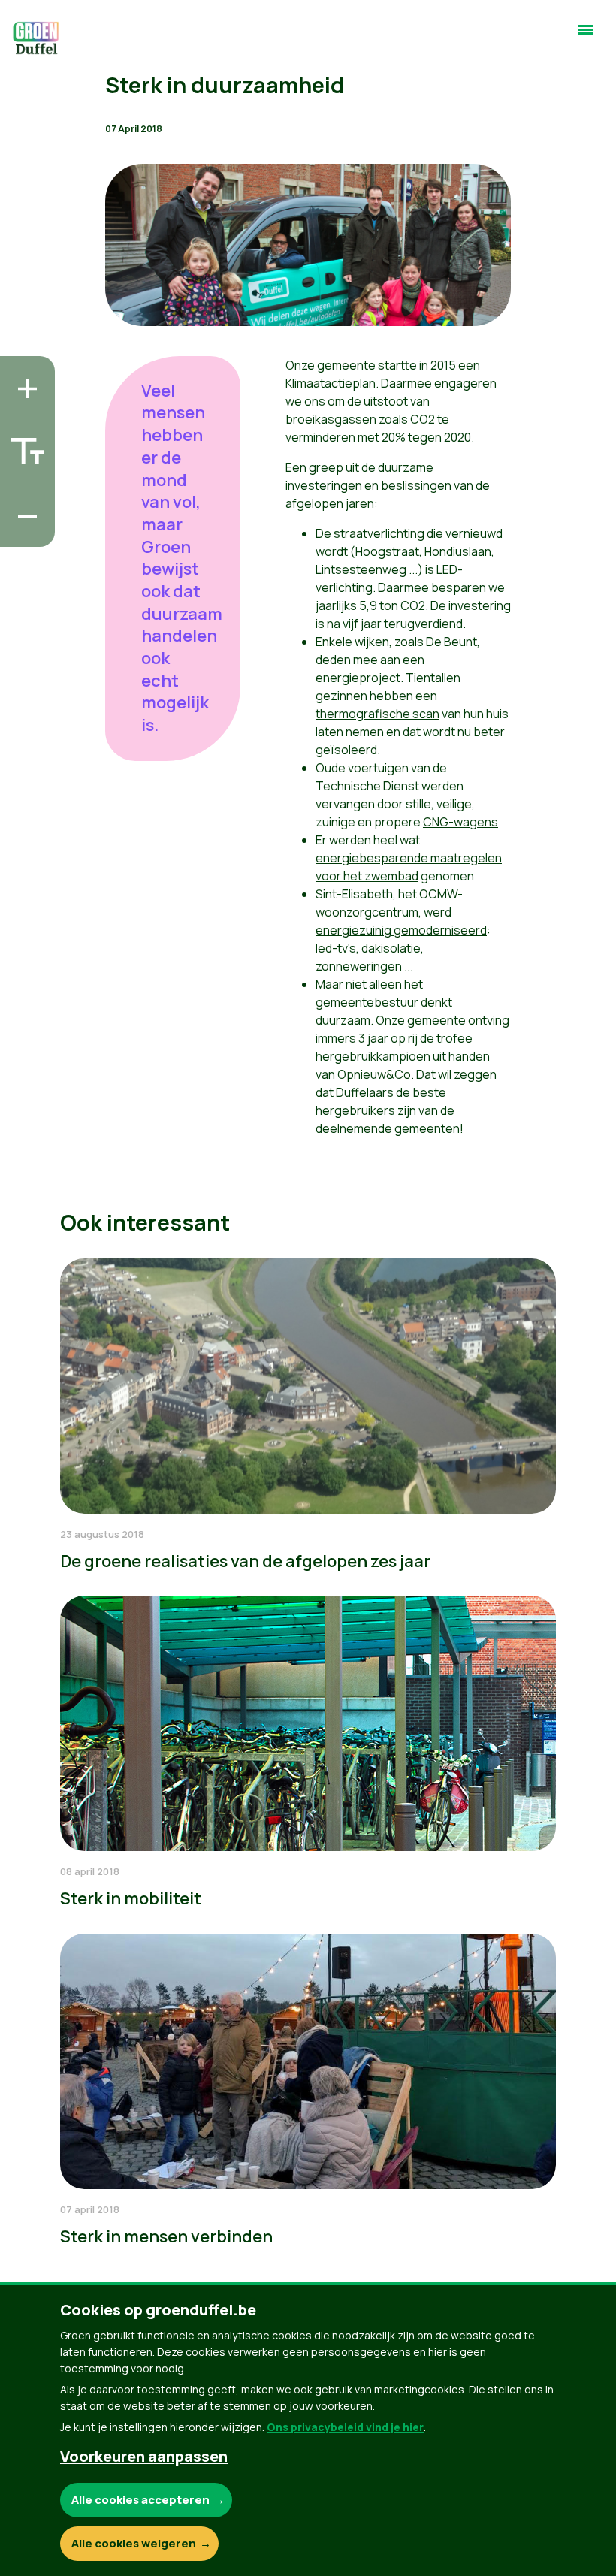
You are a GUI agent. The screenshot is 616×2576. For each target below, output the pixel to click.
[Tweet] (23, 488)
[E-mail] (23, 531)
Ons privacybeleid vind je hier (345, 2427)
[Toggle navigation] (585, 36)
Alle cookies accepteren (140, 2500)
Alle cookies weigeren (134, 2543)
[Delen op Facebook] (23, 445)
